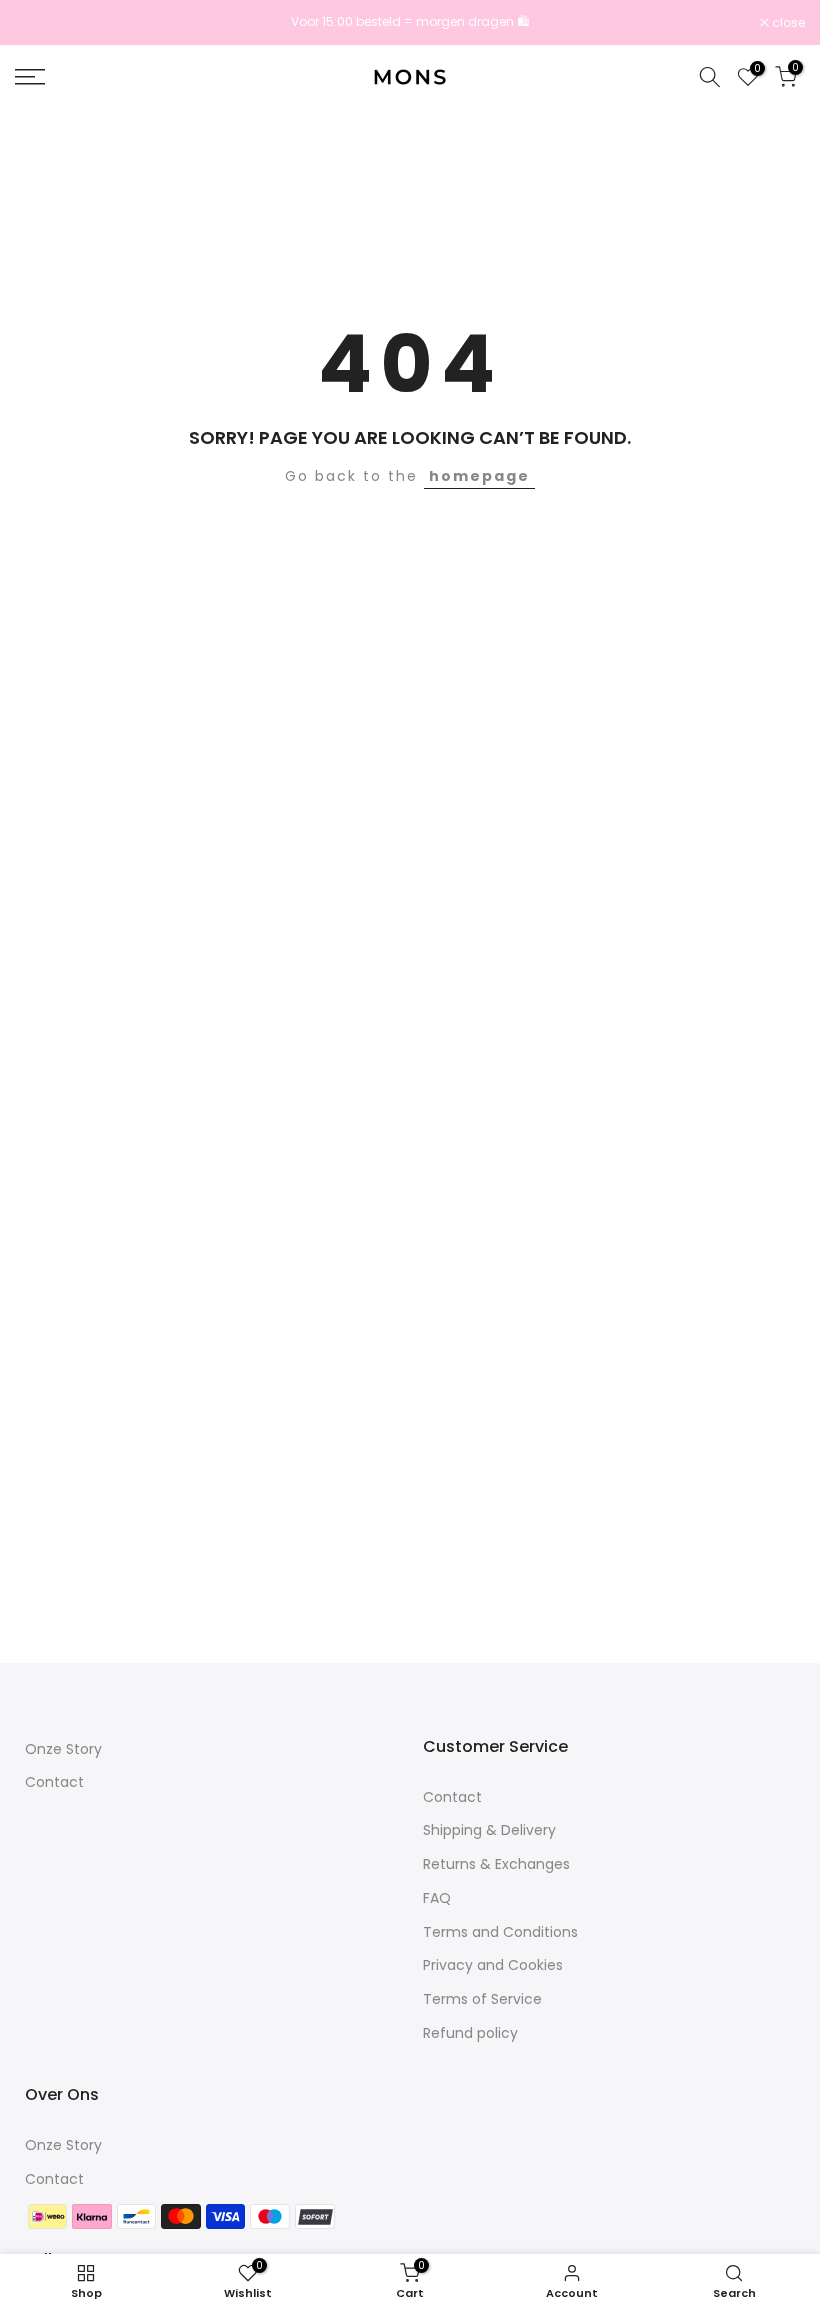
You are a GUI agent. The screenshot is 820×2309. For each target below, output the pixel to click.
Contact (54, 1782)
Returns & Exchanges (496, 1864)
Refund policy (470, 2033)
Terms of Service (482, 1999)
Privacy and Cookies (493, 1965)
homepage (479, 476)
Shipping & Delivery (489, 1830)
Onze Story (63, 1749)
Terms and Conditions (500, 1932)
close (42, 23)
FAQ (437, 1898)
